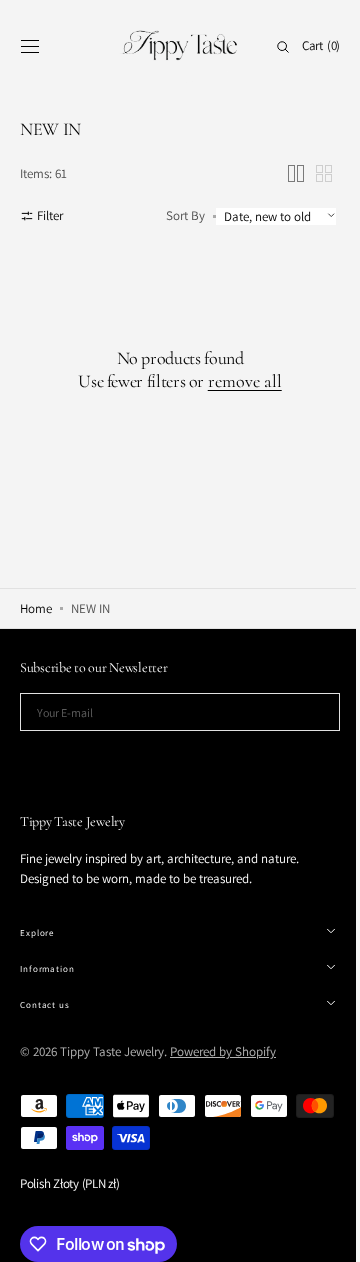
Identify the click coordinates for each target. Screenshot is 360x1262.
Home (36, 608)
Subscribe (173, 760)
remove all (237, 381)
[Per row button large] (281, 173)
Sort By (170, 215)
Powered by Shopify (223, 1051)
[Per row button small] (309, 173)
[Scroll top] (315, 1232)
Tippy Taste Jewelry (112, 1051)
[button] (30, 47)
